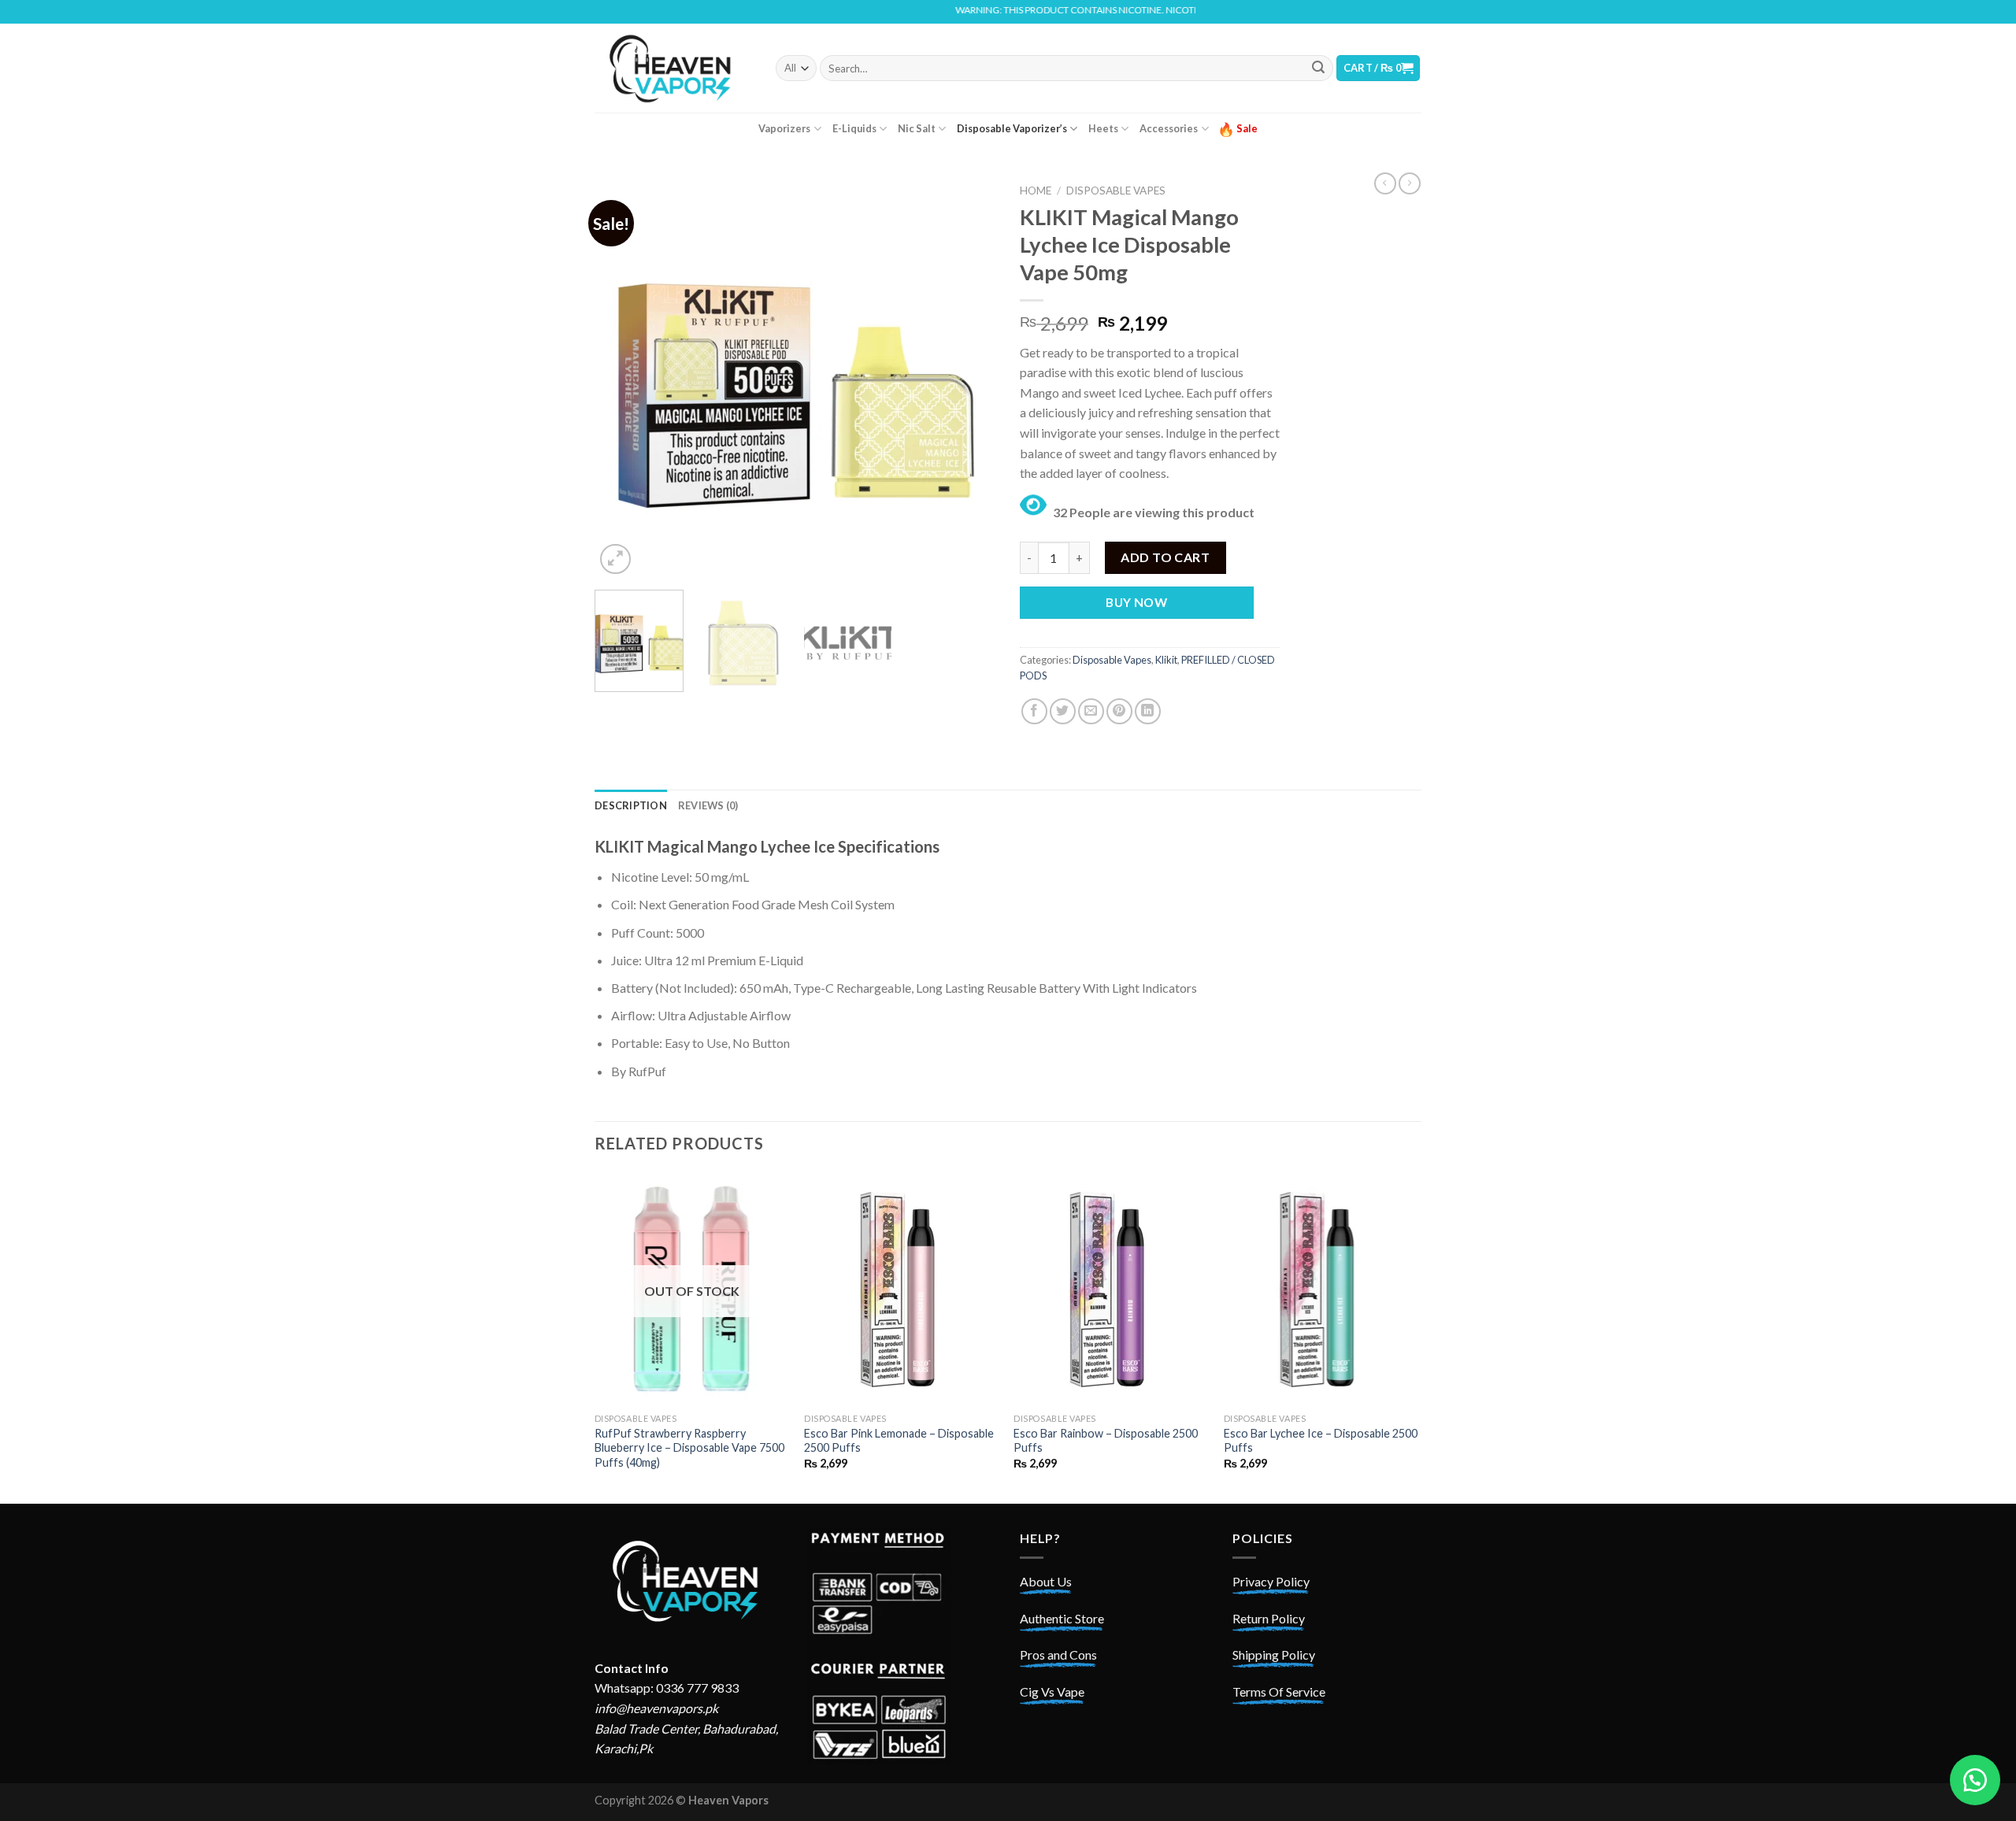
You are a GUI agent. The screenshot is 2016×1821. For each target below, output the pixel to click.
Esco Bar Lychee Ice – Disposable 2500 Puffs (1321, 1441)
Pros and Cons (1058, 1654)
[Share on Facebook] (1034, 711)
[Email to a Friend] (1091, 711)
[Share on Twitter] (1063, 711)
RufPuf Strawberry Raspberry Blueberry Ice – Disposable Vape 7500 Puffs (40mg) (689, 1448)
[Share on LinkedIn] (1148, 711)
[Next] (969, 377)
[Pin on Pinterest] (1119, 711)
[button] (1975, 1780)
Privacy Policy (1271, 1581)
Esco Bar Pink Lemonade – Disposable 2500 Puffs (899, 1441)
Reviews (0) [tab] (708, 805)
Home (1036, 191)
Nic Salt (917, 128)
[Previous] (622, 377)
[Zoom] (615, 559)
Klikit (1166, 660)
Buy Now (1136, 602)
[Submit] (1318, 68)
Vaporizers (784, 128)
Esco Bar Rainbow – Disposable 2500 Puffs (1106, 1441)
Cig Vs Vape (1052, 1691)
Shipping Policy (1274, 1654)
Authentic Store (1062, 1618)
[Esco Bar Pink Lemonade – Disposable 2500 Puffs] (901, 1289)
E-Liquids (854, 128)
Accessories (1169, 128)
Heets (1103, 128)
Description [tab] (631, 805)
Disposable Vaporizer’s (1012, 128)
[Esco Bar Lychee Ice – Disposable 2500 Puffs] (1321, 1289)
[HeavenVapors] (673, 68)
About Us (1046, 1581)
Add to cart (1165, 557)
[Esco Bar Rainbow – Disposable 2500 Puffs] (1111, 1289)
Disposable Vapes (1116, 191)
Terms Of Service (1279, 1691)
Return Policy (1269, 1618)
